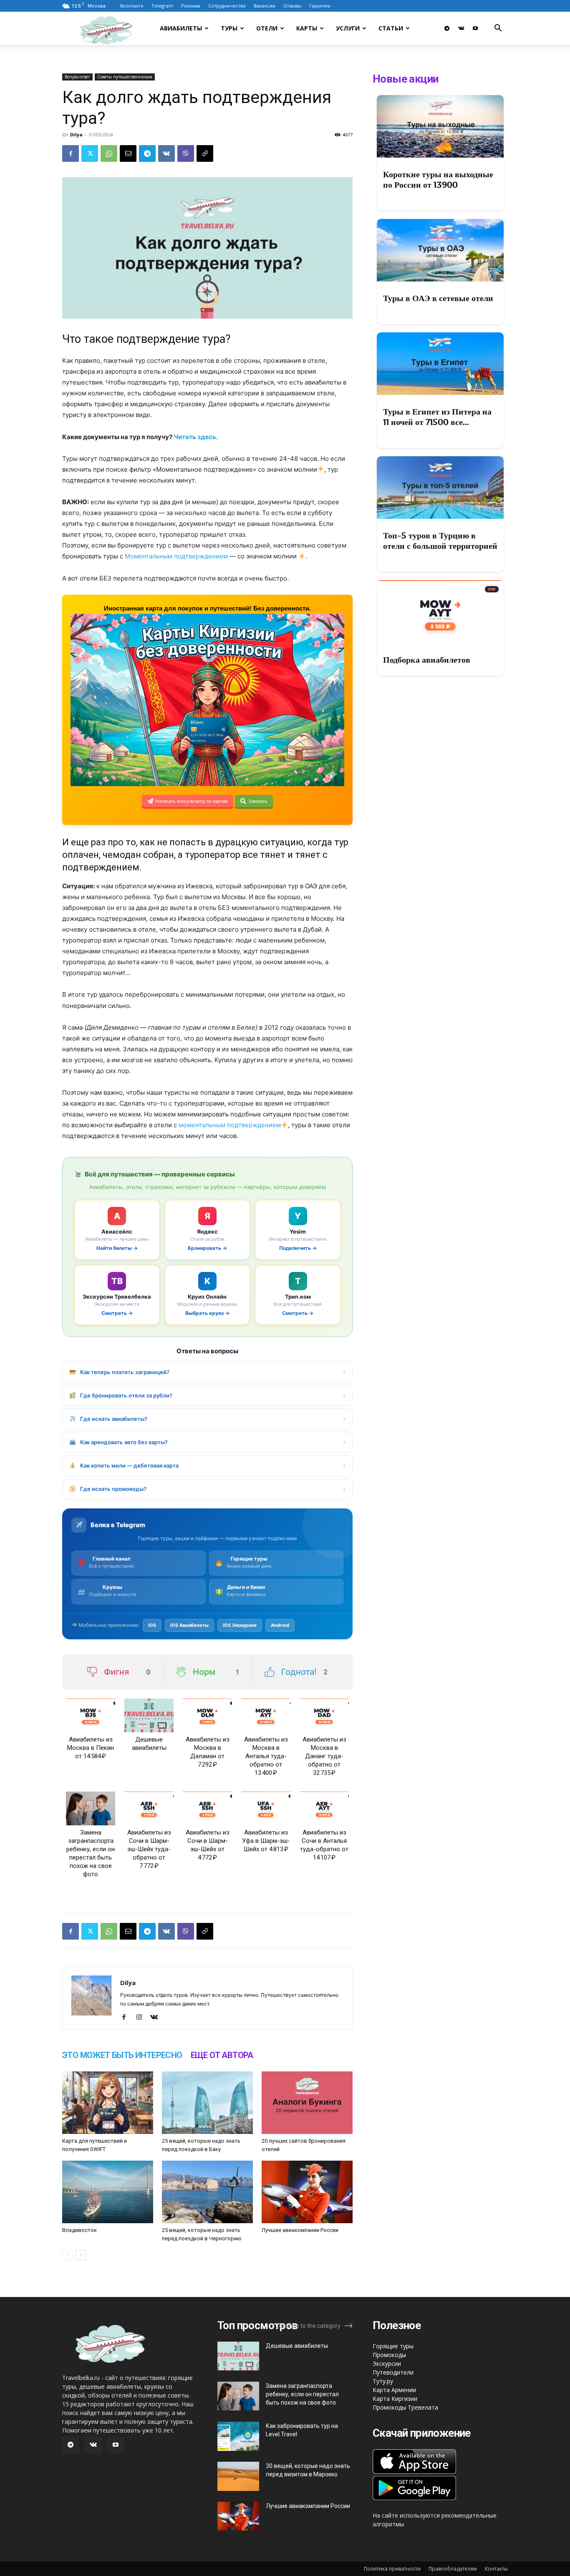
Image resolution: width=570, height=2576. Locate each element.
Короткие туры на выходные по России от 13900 (438, 180)
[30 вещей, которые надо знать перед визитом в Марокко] (238, 2476)
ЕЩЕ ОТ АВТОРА (222, 2055)
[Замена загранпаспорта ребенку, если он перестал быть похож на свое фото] (91, 1808)
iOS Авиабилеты (189, 1625)
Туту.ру (383, 2381)
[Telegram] (447, 28)
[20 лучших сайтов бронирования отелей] (307, 2103)
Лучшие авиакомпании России (300, 2230)
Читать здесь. (196, 437)
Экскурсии (387, 2364)
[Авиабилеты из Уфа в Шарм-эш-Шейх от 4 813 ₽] (266, 1808)
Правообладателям (453, 2569)
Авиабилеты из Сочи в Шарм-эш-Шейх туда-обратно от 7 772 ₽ (149, 1849)
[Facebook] (71, 153)
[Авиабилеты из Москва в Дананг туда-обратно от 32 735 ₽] (324, 1715)
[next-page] (81, 2255)
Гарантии (320, 6)
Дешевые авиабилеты (297, 2346)
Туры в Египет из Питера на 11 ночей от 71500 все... (437, 417)
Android (280, 1625)
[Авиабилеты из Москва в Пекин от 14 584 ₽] (91, 1715)
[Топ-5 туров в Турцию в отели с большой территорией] (440, 488)
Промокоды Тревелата (405, 2407)
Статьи (391, 28)
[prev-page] (67, 2255)
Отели (267, 28)
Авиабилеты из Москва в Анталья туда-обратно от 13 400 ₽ (266, 1756)
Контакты (496, 2569)
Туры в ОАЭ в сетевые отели (438, 298)
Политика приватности (392, 2569)
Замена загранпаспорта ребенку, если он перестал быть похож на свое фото (302, 2394)
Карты (307, 28)
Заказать (258, 801)
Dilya (76, 134)
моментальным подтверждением (229, 1125)
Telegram (162, 6)
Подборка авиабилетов (427, 660)
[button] (498, 29)
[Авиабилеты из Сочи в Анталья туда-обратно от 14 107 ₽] (324, 1808)
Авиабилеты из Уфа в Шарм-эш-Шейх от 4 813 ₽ (266, 1841)
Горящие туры (393, 2346)
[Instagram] (142, 2018)
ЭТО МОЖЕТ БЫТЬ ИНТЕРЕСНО (122, 2055)
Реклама (191, 6)
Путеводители (393, 2372)
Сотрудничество (227, 6)
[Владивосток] (108, 2192)
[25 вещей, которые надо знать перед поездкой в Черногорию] (207, 2192)
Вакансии (265, 6)
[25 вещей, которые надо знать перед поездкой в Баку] (207, 2103)
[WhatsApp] (109, 153)
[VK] (166, 153)
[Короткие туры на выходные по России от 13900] (440, 126)
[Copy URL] (205, 153)
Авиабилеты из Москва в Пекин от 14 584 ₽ (91, 1748)
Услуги (348, 28)
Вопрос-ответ (77, 77)
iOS (152, 1625)
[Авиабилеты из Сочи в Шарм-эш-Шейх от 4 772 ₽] (207, 1808)
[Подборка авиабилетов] (440, 611)
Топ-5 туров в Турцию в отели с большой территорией (440, 541)
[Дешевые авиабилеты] (149, 1715)
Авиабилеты (181, 28)
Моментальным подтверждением (176, 556)
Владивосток (79, 2230)
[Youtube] (475, 28)
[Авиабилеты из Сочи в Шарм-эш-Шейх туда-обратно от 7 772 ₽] (149, 1808)
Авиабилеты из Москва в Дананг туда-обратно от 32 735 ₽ (324, 1756)
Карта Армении (394, 2390)
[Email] (128, 153)
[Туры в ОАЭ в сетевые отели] (440, 250)
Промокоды (389, 2355)
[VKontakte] (461, 28)
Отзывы (292, 6)
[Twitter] (90, 153)
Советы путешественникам (125, 77)
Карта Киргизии (395, 2399)
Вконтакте (132, 6)
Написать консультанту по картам (192, 801)
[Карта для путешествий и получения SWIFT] (108, 2103)
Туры (229, 28)
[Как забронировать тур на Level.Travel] (238, 2436)
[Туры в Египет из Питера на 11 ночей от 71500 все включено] (440, 364)
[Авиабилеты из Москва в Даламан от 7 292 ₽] (207, 1715)
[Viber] (186, 153)
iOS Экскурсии (240, 1625)
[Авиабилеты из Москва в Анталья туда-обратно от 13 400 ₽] (266, 1715)
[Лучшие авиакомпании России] (307, 2192)
